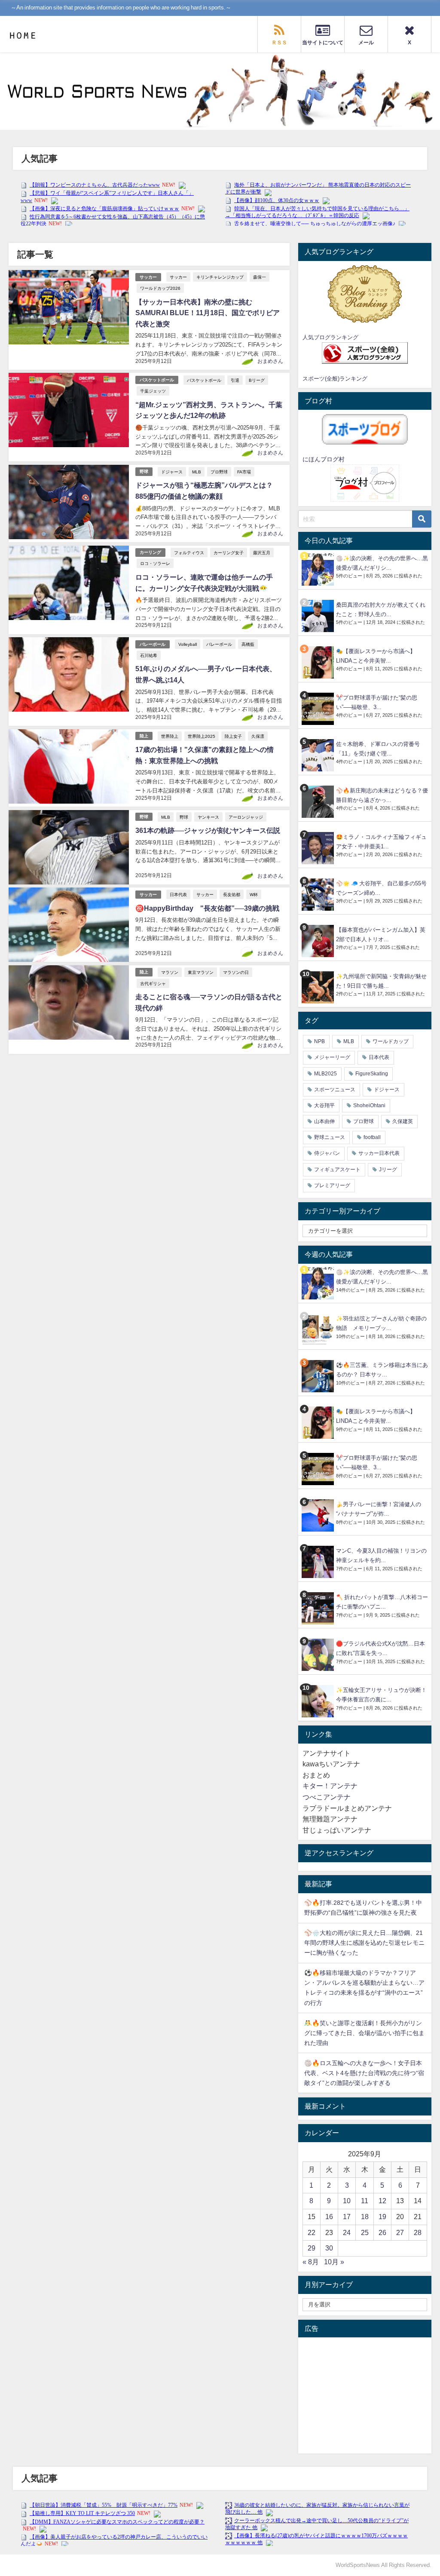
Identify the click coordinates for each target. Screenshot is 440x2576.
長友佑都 (232, 894)
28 (418, 2232)
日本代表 (178, 894)
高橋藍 (248, 644)
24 (347, 2232)
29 (312, 2248)
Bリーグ (257, 380)
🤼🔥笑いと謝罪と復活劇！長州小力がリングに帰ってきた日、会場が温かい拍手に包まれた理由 (364, 2033)
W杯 (254, 894)
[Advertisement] (365, 2395)
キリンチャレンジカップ (220, 277)
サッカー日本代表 (379, 1153)
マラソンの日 (236, 972)
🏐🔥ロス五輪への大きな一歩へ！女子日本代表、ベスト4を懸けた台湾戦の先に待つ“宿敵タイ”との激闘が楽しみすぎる (364, 2073)
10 (347, 2201)
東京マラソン (201, 972)
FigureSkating (372, 1074)
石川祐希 (149, 655)
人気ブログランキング (330, 337)
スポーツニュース (335, 1090)
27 (400, 2232)
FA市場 (244, 472)
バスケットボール (157, 380)
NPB (319, 1041)
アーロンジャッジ (246, 817)
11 (365, 2201)
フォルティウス (189, 553)
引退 (235, 380)
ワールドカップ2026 (160, 288)
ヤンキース (208, 817)
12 (382, 2201)
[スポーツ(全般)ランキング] (365, 353)
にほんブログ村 (324, 459)
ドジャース (172, 472)
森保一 (260, 277)
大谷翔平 (324, 1105)
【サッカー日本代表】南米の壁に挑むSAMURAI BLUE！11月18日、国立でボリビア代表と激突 (208, 313)
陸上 (144, 736)
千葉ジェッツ (153, 391)
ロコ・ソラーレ (155, 563)
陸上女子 (233, 736)
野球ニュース (330, 1137)
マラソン (170, 972)
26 (382, 2232)
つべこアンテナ (327, 1797)
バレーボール (153, 644)
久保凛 (258, 736)
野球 (144, 471)
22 (312, 2232)
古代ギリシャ (153, 983)
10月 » (334, 2262)
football (372, 1137)
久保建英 (403, 1121)
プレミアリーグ (332, 1185)
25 (365, 2232)
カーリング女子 (229, 553)
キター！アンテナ (330, 1786)
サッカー (148, 277)
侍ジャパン (327, 1153)
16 (329, 2217)
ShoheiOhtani (369, 1105)
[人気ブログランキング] (365, 294)
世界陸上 (170, 736)
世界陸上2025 (202, 736)
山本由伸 (324, 1121)
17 (347, 2217)
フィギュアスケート (337, 1170)
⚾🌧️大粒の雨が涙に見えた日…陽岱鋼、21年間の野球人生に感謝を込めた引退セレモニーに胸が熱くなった (364, 1943)
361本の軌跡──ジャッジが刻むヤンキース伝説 (208, 830)
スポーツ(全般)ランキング (335, 379)
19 (382, 2217)
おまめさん (270, 361)
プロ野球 (219, 472)
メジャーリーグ (332, 1057)
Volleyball (188, 644)
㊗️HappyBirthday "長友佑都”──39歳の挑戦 (207, 908)
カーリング (150, 552)
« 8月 (311, 2262)
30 (329, 2248)
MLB (197, 472)
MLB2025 (325, 1074)
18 (365, 2217)
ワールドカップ (391, 1041)
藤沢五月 (262, 553)
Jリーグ (388, 1170)
